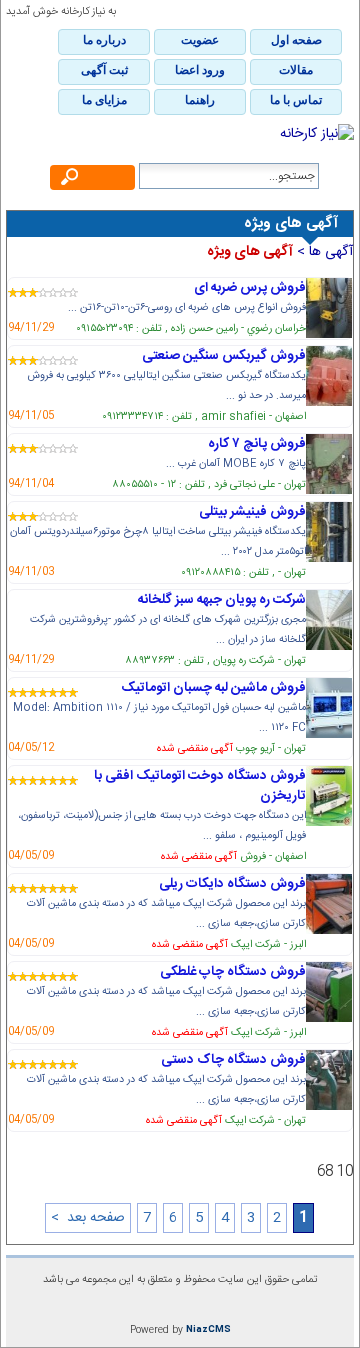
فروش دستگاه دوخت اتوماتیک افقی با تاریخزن (200, 786)
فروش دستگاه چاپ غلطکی (233, 972)
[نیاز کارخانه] (180, 134)
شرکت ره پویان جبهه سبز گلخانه (222, 600)
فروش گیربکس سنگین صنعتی (224, 356)
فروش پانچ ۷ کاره (257, 444)
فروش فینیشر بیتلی (252, 512)
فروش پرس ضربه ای (250, 288)
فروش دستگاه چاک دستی (233, 1060)
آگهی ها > (323, 252)
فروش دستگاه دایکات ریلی (232, 884)
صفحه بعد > (88, 1218)
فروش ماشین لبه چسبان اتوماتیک (213, 688)
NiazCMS (208, 1330)
